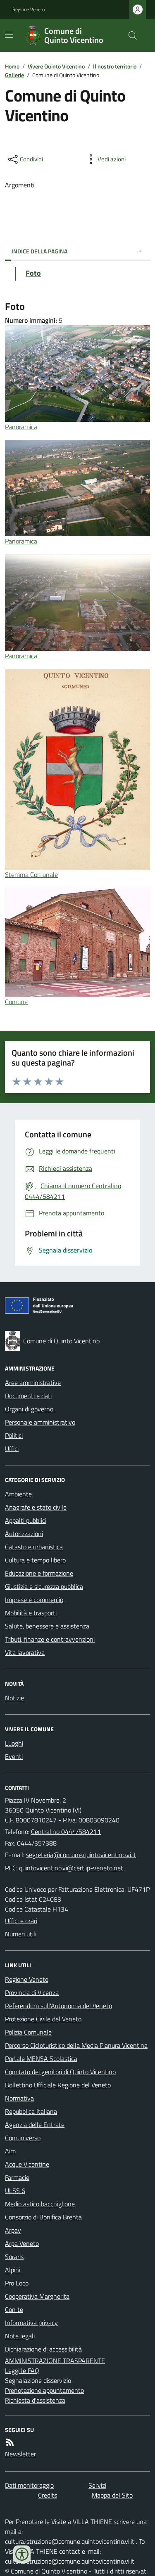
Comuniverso (23, 2138)
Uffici (12, 1449)
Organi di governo (29, 1409)
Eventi (14, 1756)
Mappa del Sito (112, 2495)
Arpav (13, 2230)
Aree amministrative (33, 1383)
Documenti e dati (28, 1396)
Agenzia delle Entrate (35, 2125)
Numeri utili (21, 1934)
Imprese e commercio (34, 1600)
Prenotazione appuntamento (44, 2390)
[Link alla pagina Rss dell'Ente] (10, 2442)
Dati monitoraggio (29, 2485)
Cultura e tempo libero (35, 1560)
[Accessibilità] (22, 2554)
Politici (14, 1435)
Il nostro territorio (115, 66)
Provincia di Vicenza (32, 1992)
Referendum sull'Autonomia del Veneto (58, 2006)
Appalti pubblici (26, 1520)
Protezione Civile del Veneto (43, 2019)
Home (12, 66)
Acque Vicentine (27, 2164)
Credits (48, 2495)
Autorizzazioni (24, 1534)
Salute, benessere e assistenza (47, 1626)
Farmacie (17, 2177)
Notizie (14, 1698)
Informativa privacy (31, 2323)
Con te (14, 2309)
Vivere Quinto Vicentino (56, 66)
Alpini (13, 2270)
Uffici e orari (21, 1921)
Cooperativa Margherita (37, 2296)
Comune (16, 1002)
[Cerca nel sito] (129, 35)
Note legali (20, 2336)
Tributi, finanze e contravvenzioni (50, 1639)
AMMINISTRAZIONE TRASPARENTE (55, 2361)
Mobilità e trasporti (31, 1613)
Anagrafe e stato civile (36, 1507)
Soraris (14, 2257)
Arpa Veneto (22, 2243)
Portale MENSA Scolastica (41, 2058)
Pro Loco (17, 2283)
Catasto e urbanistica (34, 1547)
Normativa (19, 2098)
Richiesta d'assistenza (35, 2400)
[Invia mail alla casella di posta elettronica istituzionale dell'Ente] (81, 1855)
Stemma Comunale (31, 874)
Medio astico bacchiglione (40, 2204)
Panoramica (21, 427)
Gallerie (14, 75)
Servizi (97, 2485)
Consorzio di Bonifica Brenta (43, 2217)
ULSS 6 (15, 2191)
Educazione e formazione (39, 1573)
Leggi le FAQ (22, 2370)
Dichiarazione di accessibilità (43, 2349)
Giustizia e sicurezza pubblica (44, 1586)
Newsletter (20, 2454)
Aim (10, 2151)
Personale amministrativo (40, 1422)
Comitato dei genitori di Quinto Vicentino (60, 2072)
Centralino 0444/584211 (66, 1832)
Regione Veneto (29, 9)
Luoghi (14, 1743)
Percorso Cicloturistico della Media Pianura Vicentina (76, 2045)
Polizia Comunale (28, 2032)
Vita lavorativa (25, 1652)
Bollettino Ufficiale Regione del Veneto (58, 2085)
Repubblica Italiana (31, 2111)
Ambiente (18, 1494)
